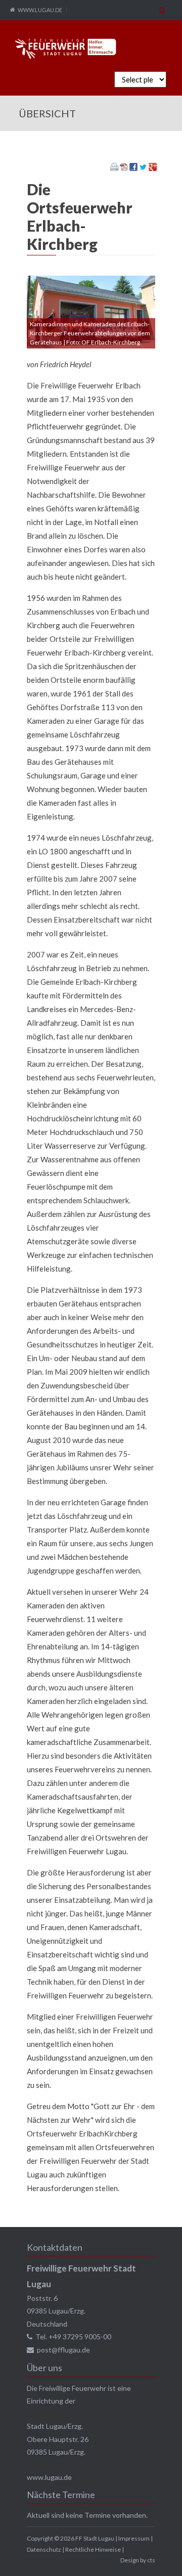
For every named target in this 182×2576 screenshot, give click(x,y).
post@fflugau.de (63, 2350)
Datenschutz (44, 2549)
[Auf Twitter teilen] (143, 168)
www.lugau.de (49, 2477)
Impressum (134, 2538)
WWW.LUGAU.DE (40, 10)
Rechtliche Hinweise (93, 2549)
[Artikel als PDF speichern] (124, 168)
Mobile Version (162, 10)
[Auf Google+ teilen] (153, 168)
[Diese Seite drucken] (114, 168)
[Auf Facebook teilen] (133, 168)
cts (151, 2560)
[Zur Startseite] (66, 49)
